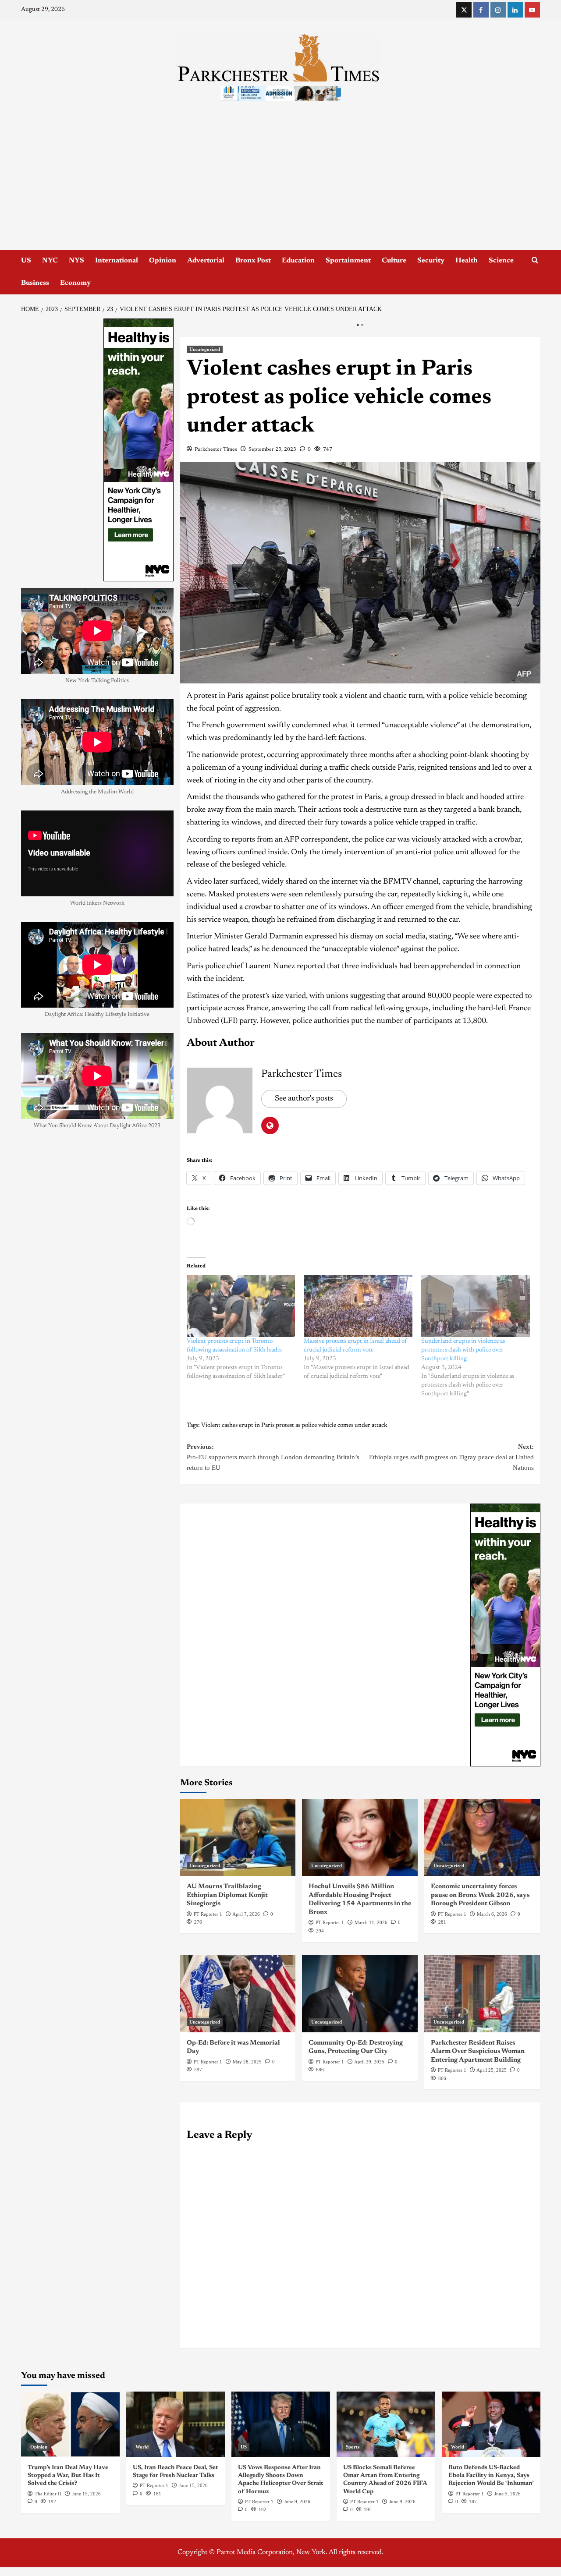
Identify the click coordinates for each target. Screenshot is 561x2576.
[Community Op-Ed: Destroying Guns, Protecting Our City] (360, 1994)
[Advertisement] (280, 184)
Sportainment (348, 261)
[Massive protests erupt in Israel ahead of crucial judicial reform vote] (358, 1306)
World (142, 2447)
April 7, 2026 (246, 1914)
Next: (451, 1457)
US (26, 261)
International (117, 261)
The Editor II (48, 2494)
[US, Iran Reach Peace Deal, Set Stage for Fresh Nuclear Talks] (176, 2424)
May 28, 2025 (247, 2062)
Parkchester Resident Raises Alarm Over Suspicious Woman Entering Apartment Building (478, 2052)
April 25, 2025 (492, 2070)
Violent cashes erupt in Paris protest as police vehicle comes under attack (294, 1426)
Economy (75, 283)
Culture (394, 261)
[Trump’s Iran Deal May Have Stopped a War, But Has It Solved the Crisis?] (70, 2424)
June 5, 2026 (508, 2494)
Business (35, 283)
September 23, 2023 (272, 449)
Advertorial (206, 261)
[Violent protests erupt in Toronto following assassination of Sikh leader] (241, 1306)
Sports (353, 2447)
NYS (76, 261)
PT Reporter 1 (208, 1914)
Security (431, 261)
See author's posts (304, 1099)
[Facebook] (481, 10)
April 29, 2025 (369, 2062)
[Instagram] (498, 10)
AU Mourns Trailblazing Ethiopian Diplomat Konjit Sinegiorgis (227, 1895)
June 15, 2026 (86, 2494)
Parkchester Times (216, 449)
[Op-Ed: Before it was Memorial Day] (238, 1994)
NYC (50, 261)
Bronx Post (253, 261)
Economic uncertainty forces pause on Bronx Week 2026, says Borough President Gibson (480, 1895)
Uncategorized (205, 349)
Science (501, 261)
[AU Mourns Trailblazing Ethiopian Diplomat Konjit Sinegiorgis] (238, 1837)
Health (467, 261)
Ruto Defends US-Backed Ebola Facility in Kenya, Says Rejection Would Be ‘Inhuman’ (491, 2476)
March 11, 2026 (371, 1922)
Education (298, 261)
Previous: (273, 1457)
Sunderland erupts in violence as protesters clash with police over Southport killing (463, 1350)
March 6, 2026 (492, 1914)
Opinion (163, 261)
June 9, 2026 (297, 2502)
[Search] (535, 260)
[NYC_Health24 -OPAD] (505, 1635)
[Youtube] (532, 10)
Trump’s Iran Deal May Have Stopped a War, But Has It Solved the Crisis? (68, 2476)
